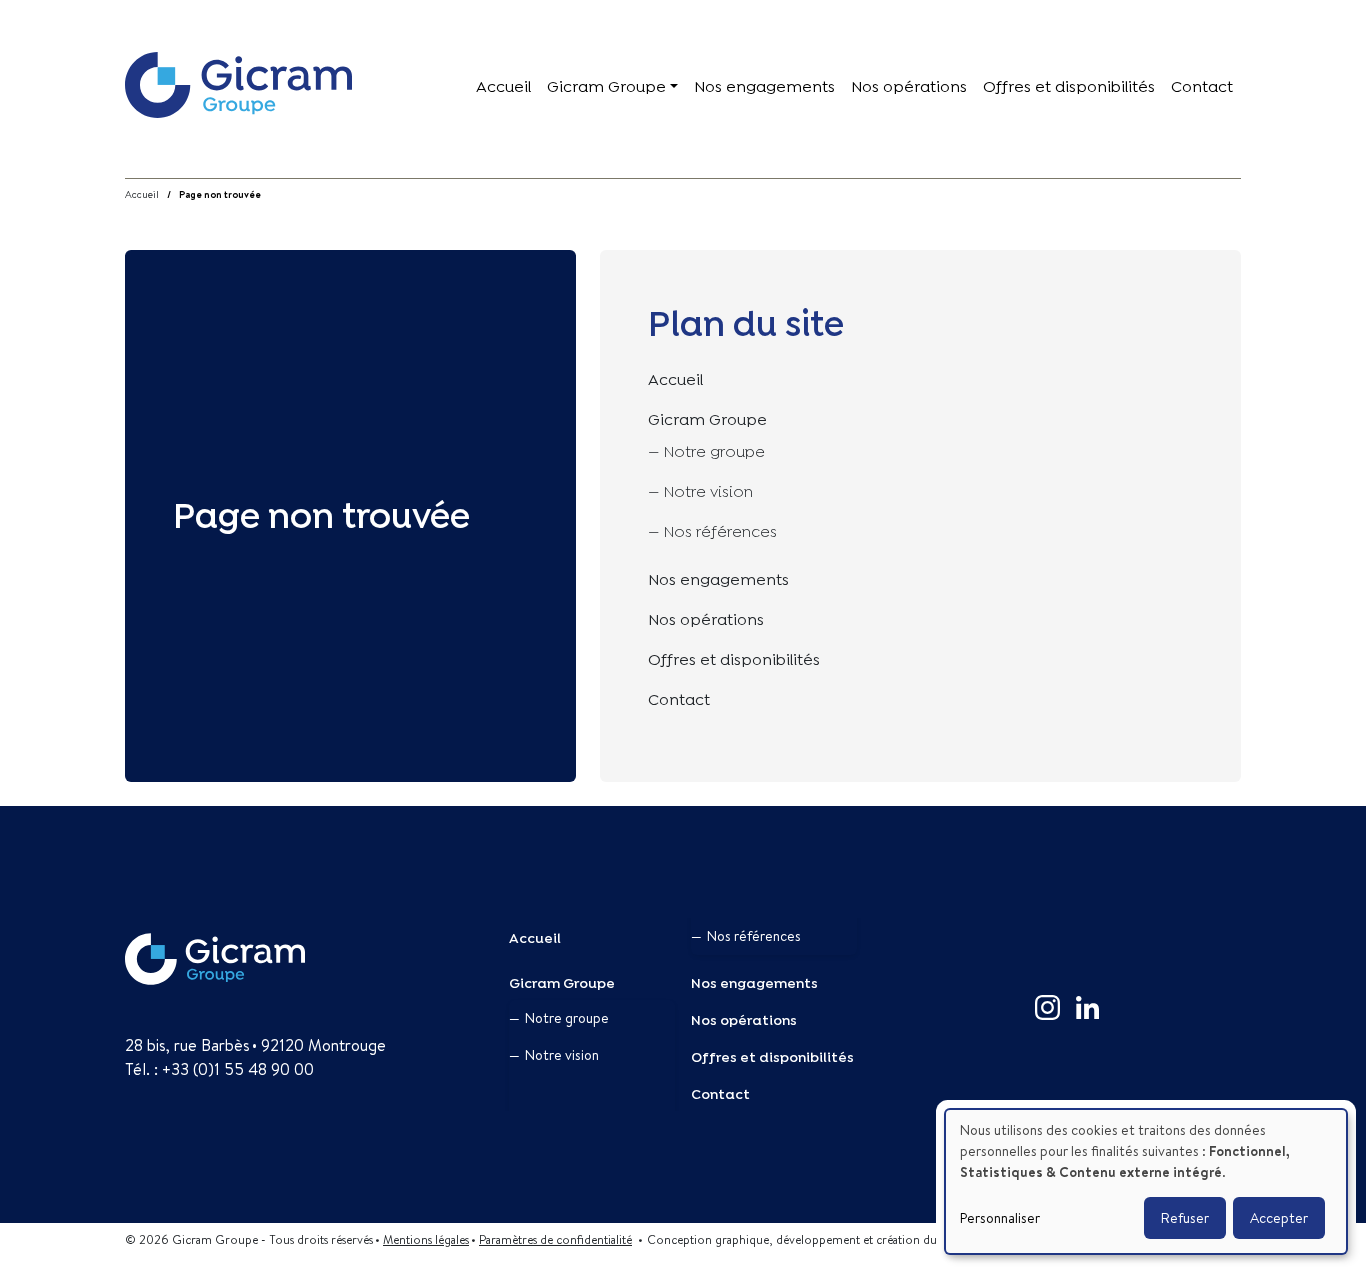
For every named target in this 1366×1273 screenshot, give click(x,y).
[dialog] (1146, 1181)
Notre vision (708, 489)
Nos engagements (764, 84)
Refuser (1185, 1218)
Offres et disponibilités (1069, 84)
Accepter (1279, 1218)
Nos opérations (909, 84)
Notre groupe (714, 449)
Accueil (503, 84)
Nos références (720, 529)
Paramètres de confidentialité (555, 1239)
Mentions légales (426, 1239)
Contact (1202, 84)
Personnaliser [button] (1000, 1218)
